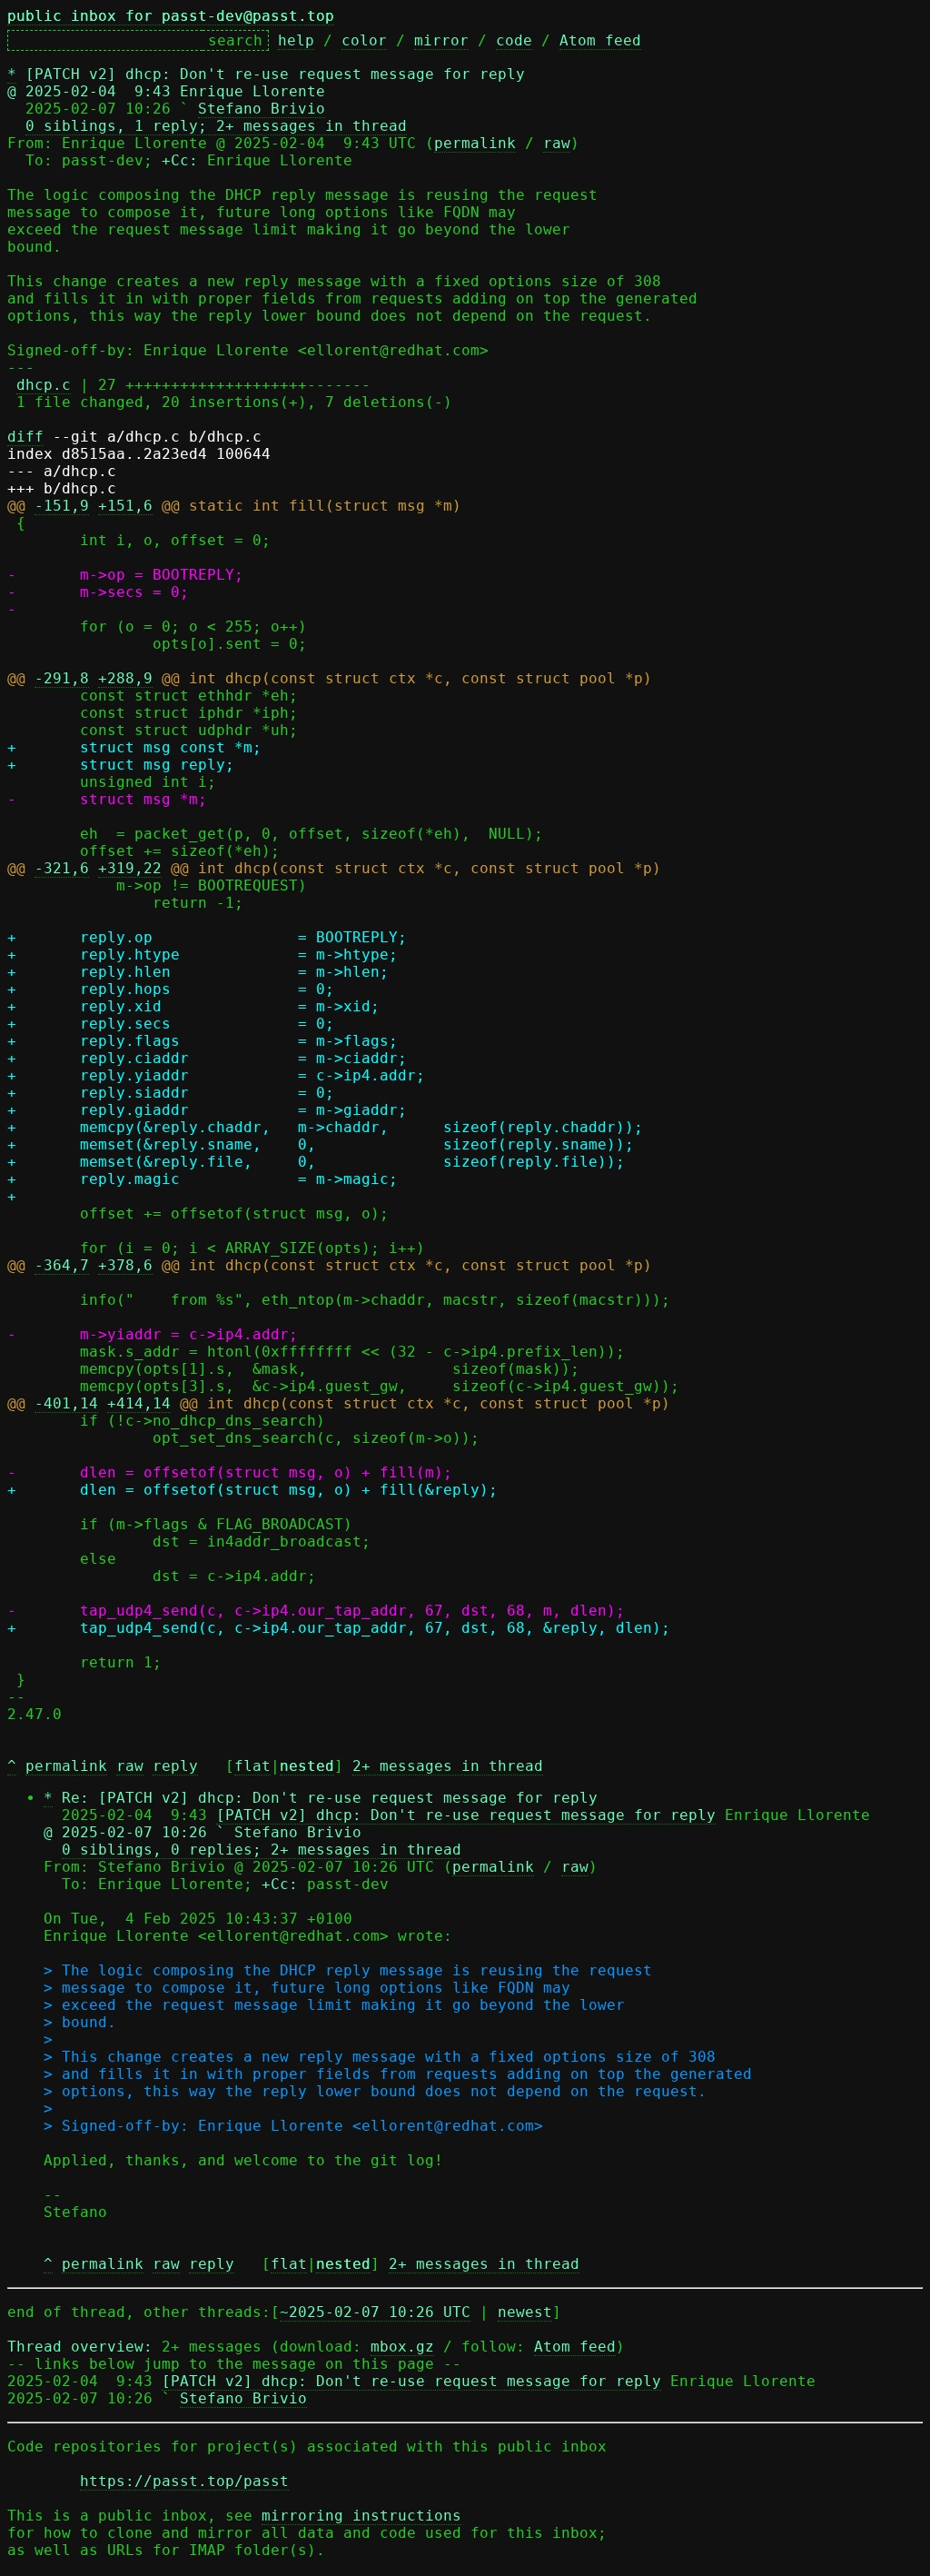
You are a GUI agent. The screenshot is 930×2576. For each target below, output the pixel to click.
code (514, 40)
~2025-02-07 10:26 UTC (375, 2312)
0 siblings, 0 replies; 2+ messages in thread (262, 1850)
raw (557, 143)
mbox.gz (402, 2347)
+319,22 (130, 868)
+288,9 (125, 678)
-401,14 (66, 1403)
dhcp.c (44, 385)
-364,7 (62, 1265)
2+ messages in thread (448, 1766)
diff (25, 437)
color (364, 40)
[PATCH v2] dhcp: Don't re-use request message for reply (466, 1815)
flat (252, 1766)
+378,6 (125, 1265)
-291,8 (62, 678)
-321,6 (62, 868)
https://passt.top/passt (184, 2481)
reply (175, 1766)
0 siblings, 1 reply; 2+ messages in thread (216, 126)
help (296, 40)
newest (525, 2312)
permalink (475, 143)
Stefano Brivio (262, 109)
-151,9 (62, 506)
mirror (441, 40)
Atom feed (600, 40)
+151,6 (125, 506)
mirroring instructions (361, 2516)
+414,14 (139, 1403)
